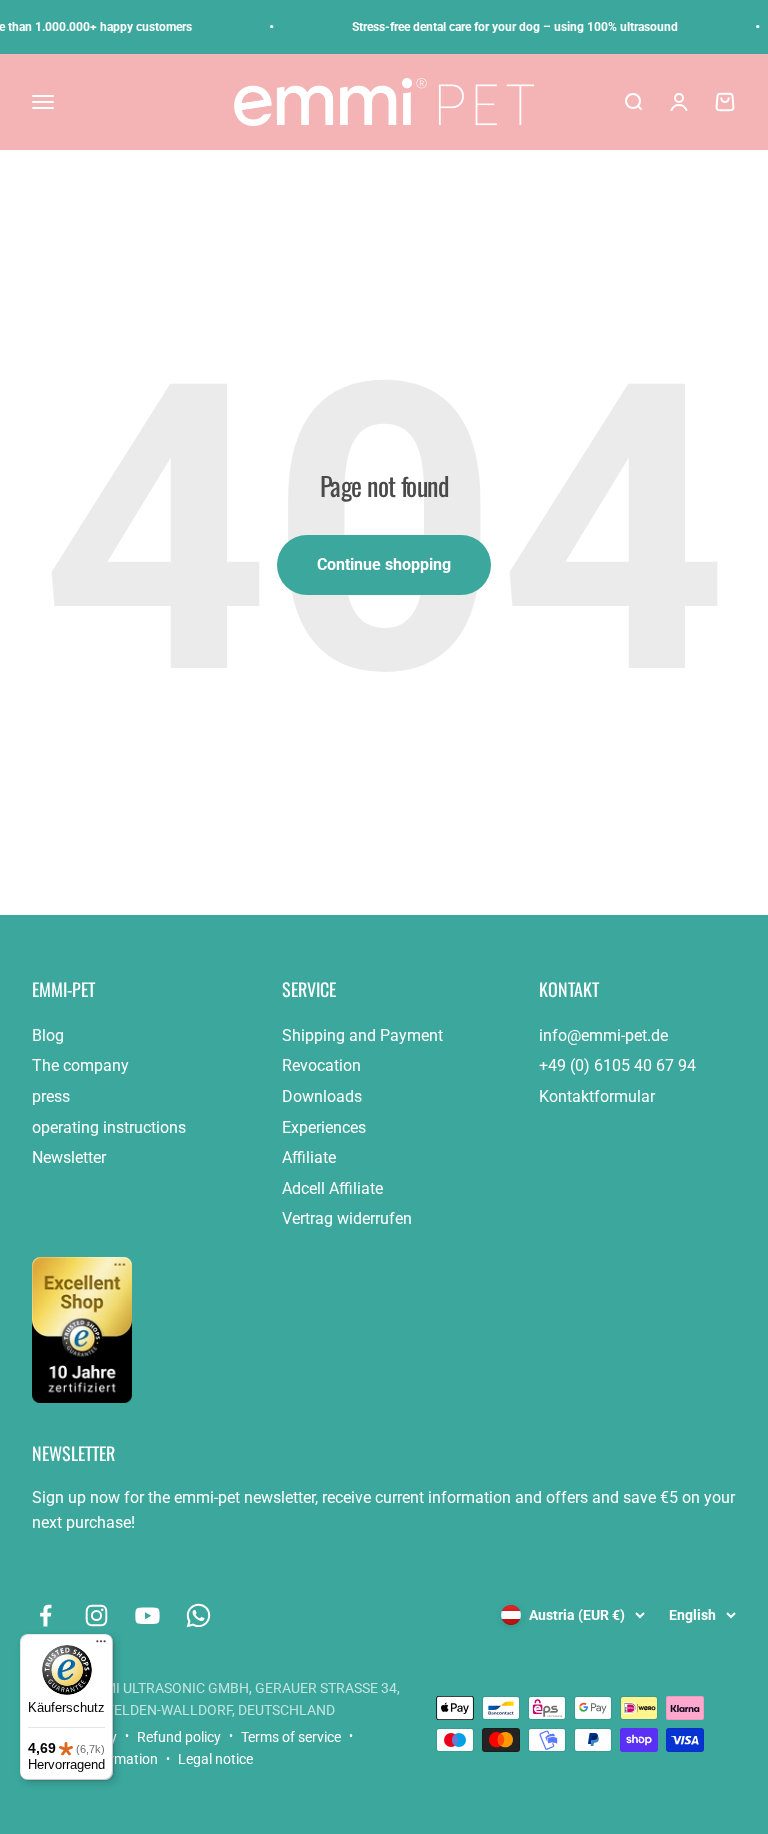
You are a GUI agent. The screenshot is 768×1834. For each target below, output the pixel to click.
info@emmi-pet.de (603, 1035)
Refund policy (179, 1737)
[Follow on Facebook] (45, 1615)
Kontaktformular (597, 1096)
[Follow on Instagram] (96, 1615)
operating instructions (109, 1127)
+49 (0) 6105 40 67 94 (617, 1065)
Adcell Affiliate (332, 1188)
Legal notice (215, 1759)
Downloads (322, 1096)
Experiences (324, 1127)
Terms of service (291, 1737)
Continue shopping (384, 564)
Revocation (321, 1065)
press (51, 1096)
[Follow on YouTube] (147, 1615)
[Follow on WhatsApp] (198, 1615)
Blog (48, 1035)
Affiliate (309, 1157)
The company (80, 1065)
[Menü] (101, 1646)
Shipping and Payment (362, 1035)
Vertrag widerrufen (347, 1218)
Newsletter (69, 1157)
